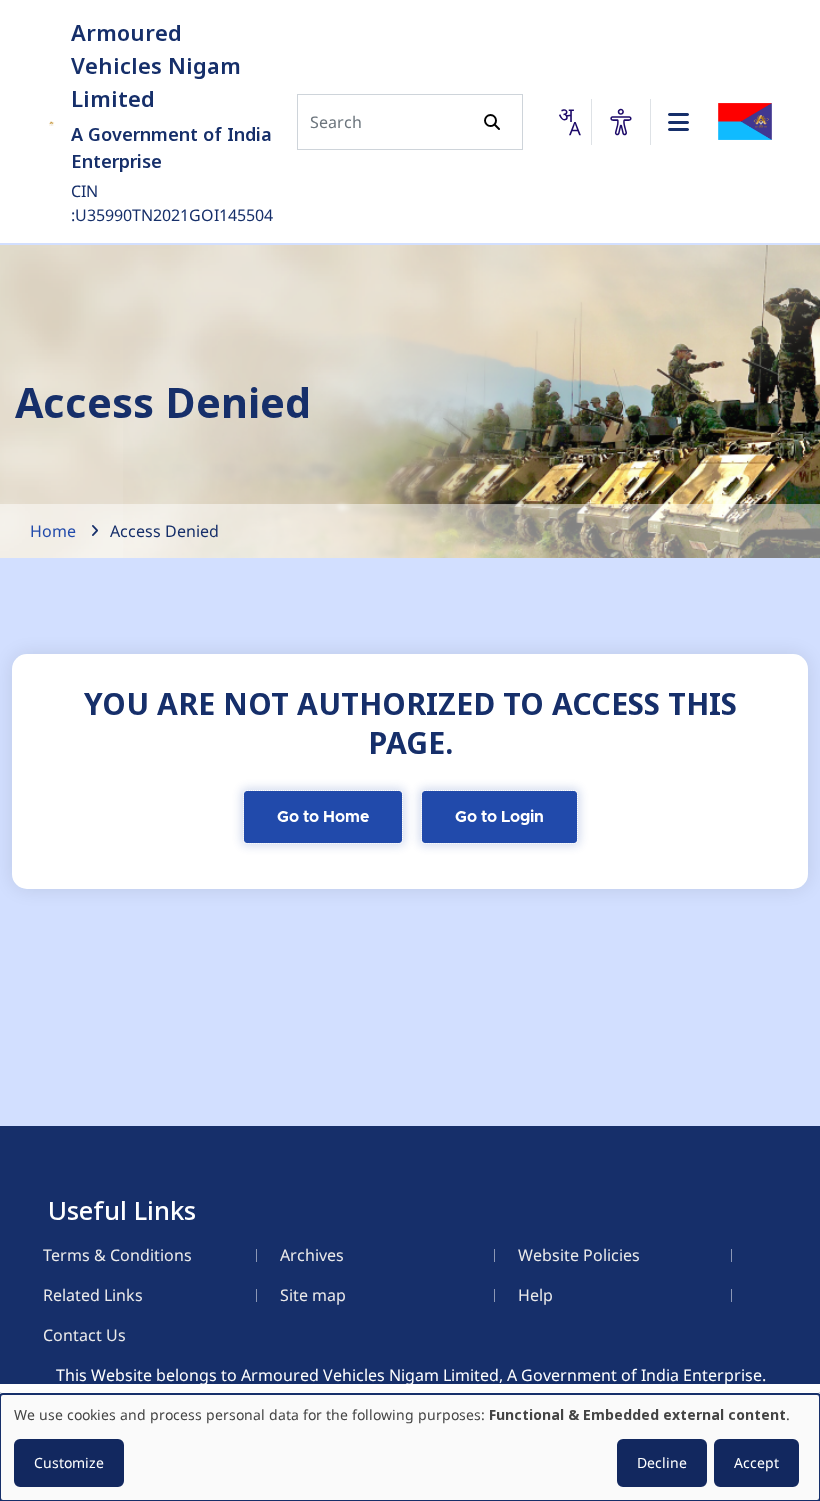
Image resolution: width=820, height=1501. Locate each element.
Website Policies (579, 1255)
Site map (313, 1295)
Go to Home (323, 817)
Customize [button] (69, 1462)
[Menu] (678, 122)
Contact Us (84, 1335)
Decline (662, 1462)
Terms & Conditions (117, 1255)
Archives (312, 1255)
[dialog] (410, 1447)
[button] (621, 122)
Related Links (93, 1295)
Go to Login (499, 817)
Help (535, 1295)
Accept (756, 1462)
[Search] (492, 122)
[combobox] (569, 122)
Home (53, 531)
